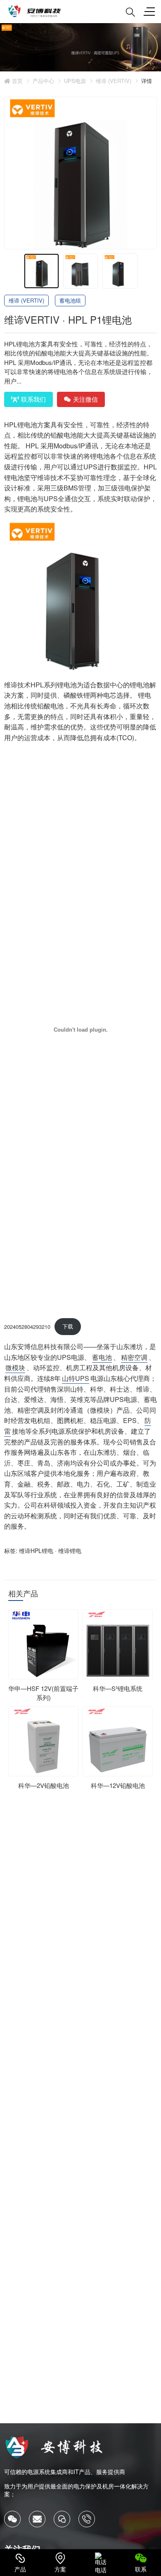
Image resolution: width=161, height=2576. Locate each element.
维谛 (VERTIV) (114, 81)
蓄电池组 (70, 300)
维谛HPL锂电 (36, 1551)
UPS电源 (75, 81)
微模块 (15, 1367)
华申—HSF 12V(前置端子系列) (43, 1693)
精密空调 (134, 1357)
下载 (68, 1326)
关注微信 (85, 399)
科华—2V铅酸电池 (44, 1785)
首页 (17, 81)
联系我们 (33, 399)
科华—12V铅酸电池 (118, 1785)
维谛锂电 (70, 1551)
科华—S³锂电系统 (118, 1688)
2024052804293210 (27, 1326)
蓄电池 (102, 1357)
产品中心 (43, 81)
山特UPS (76, 1378)
